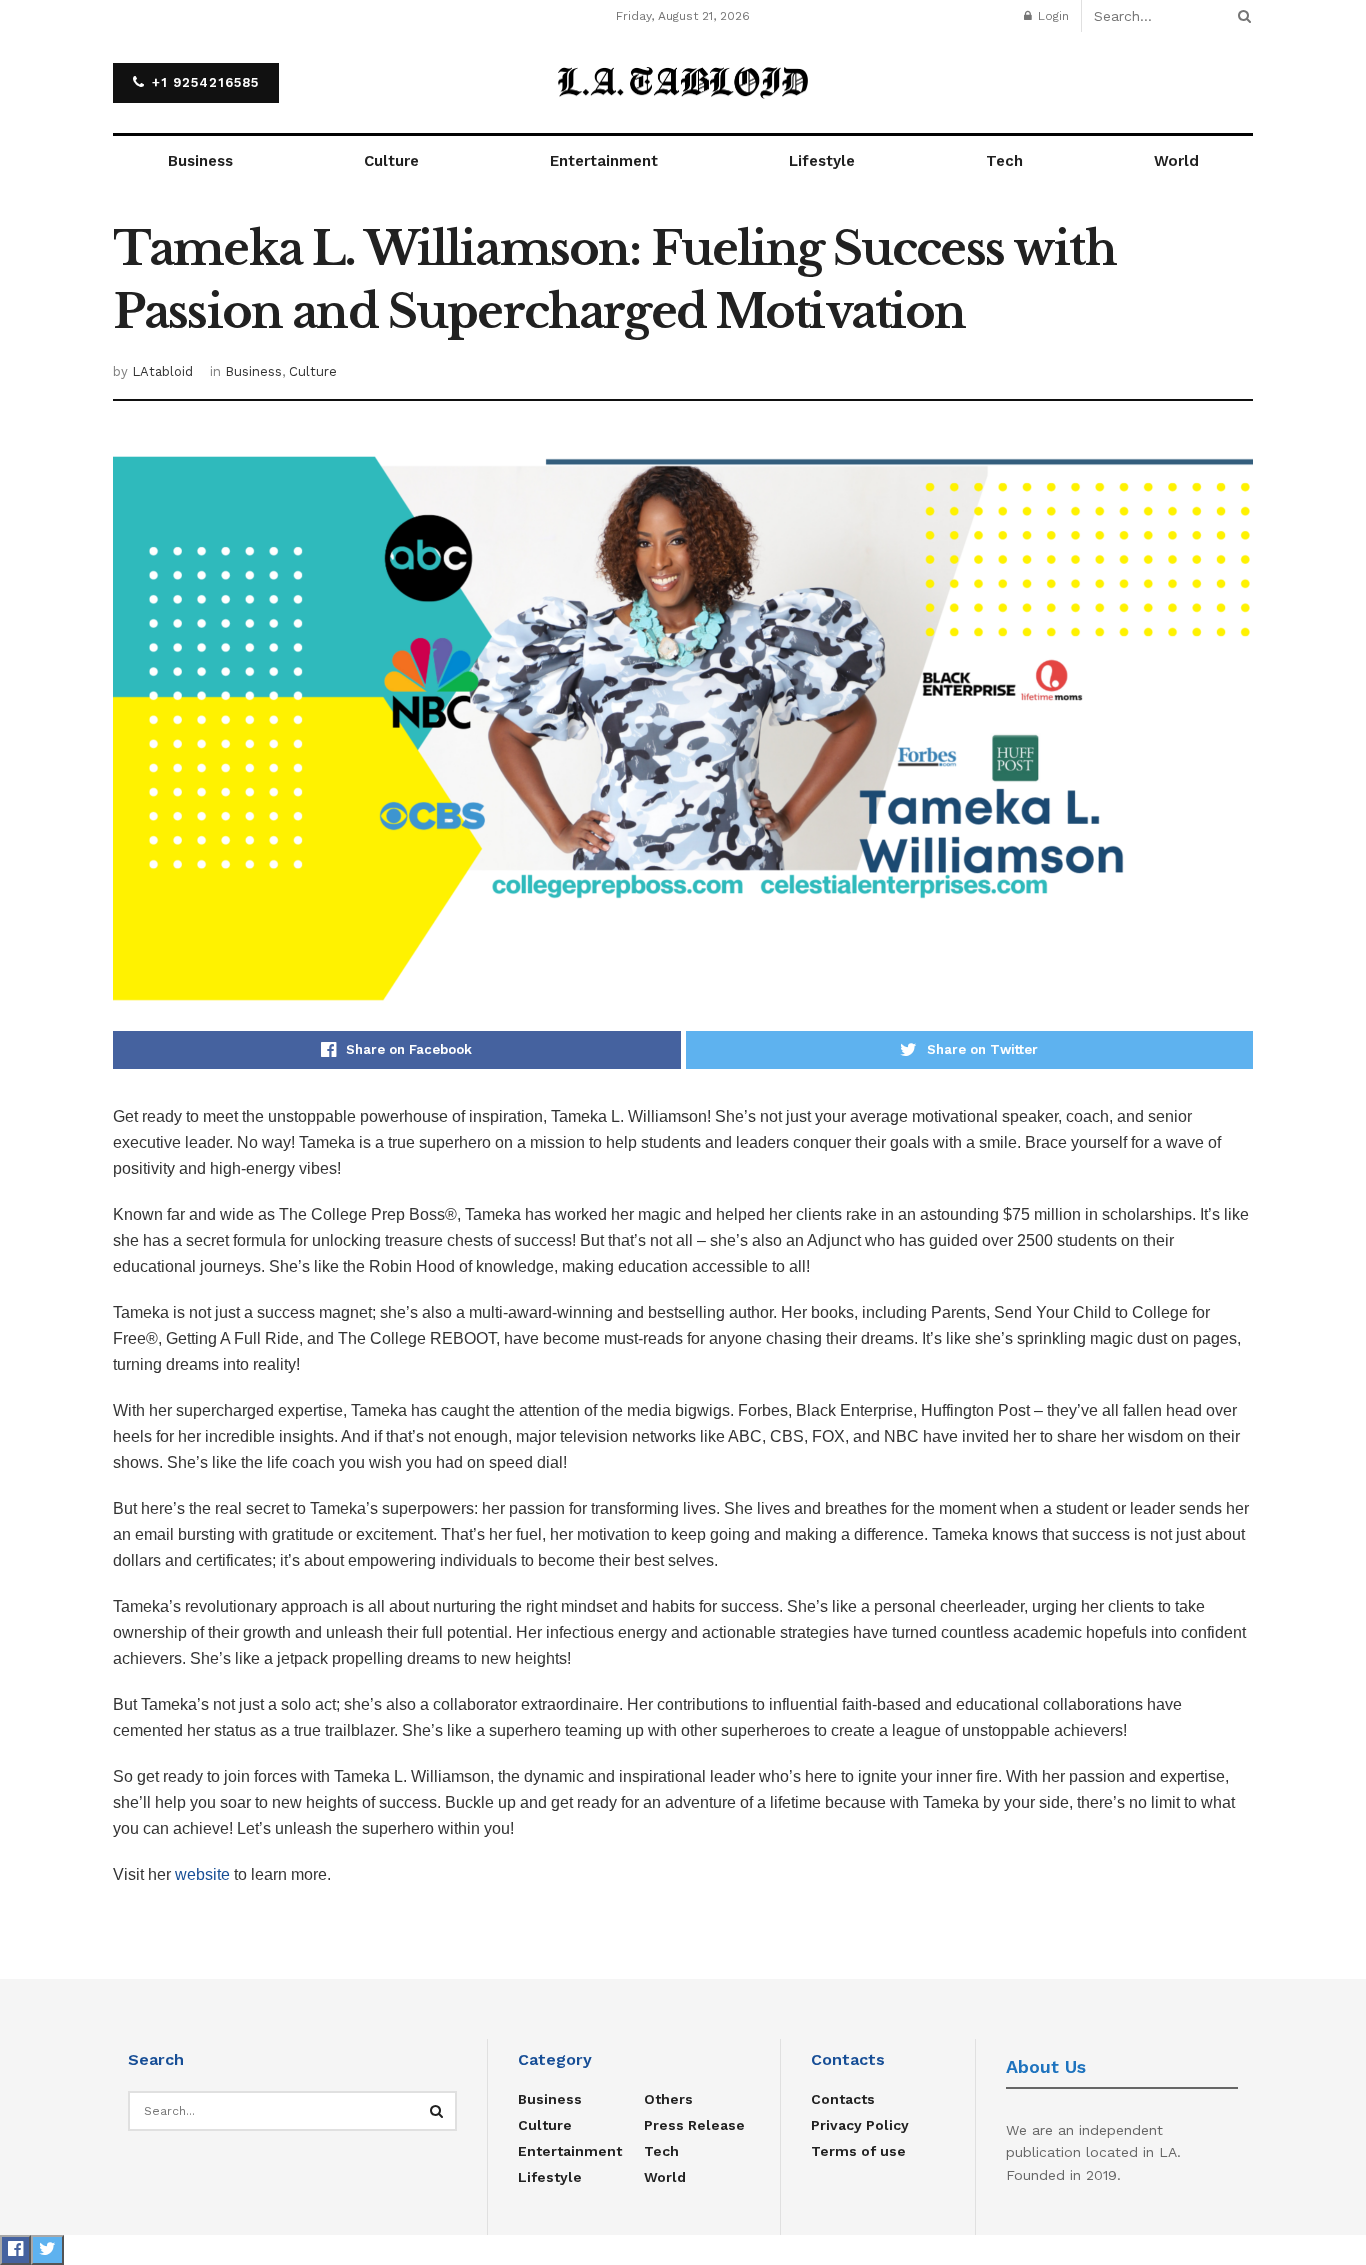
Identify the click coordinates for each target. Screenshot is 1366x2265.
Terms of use (858, 2151)
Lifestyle (822, 161)
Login (1051, 16)
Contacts (843, 2099)
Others (668, 2099)
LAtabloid (162, 371)
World (1176, 161)
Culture (391, 161)
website (202, 1874)
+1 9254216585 (203, 82)
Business (200, 161)
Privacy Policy (860, 2125)
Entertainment (604, 161)
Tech (1004, 161)
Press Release (694, 2125)
